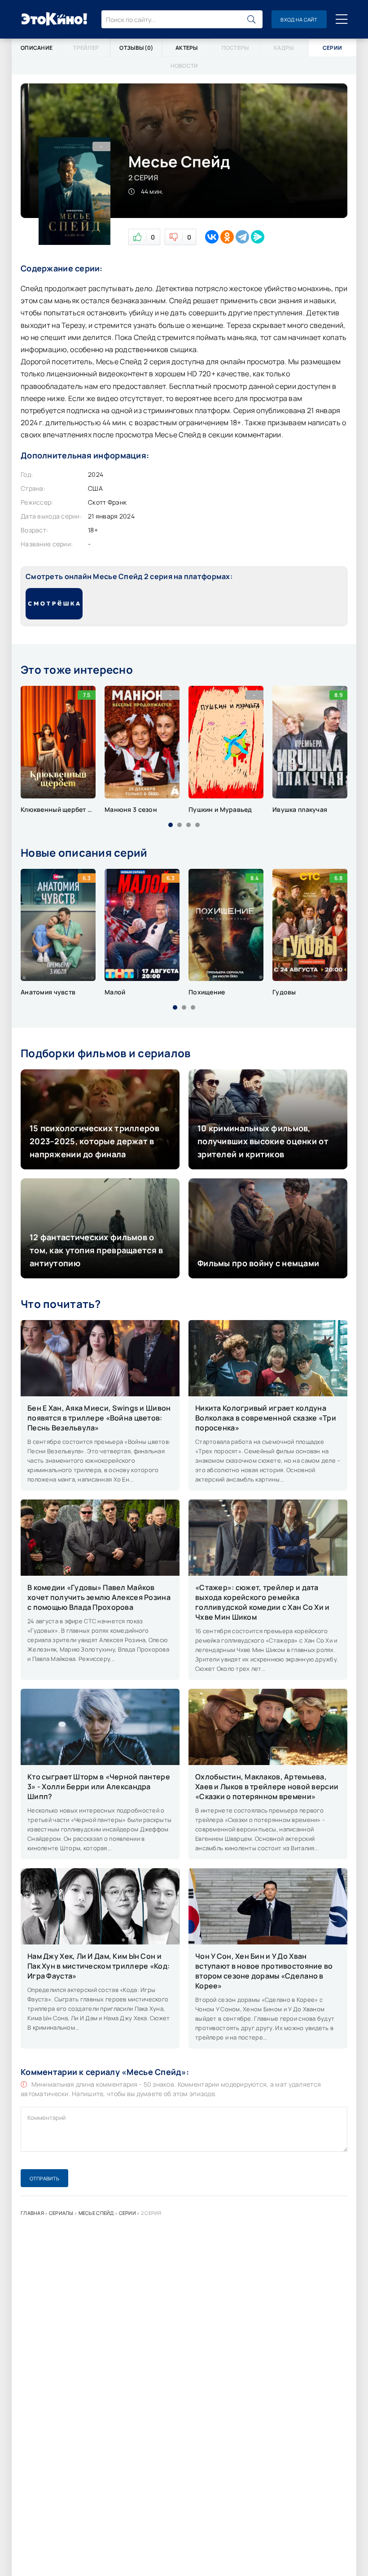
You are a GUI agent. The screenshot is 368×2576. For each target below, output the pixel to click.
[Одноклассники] (227, 237)
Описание (37, 48)
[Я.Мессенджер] (258, 237)
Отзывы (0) (136, 48)
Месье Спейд (96, 2213)
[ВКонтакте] (212, 237)
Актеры (187, 48)
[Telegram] (242, 237)
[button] (171, 825)
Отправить (44, 2178)
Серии (127, 2213)
